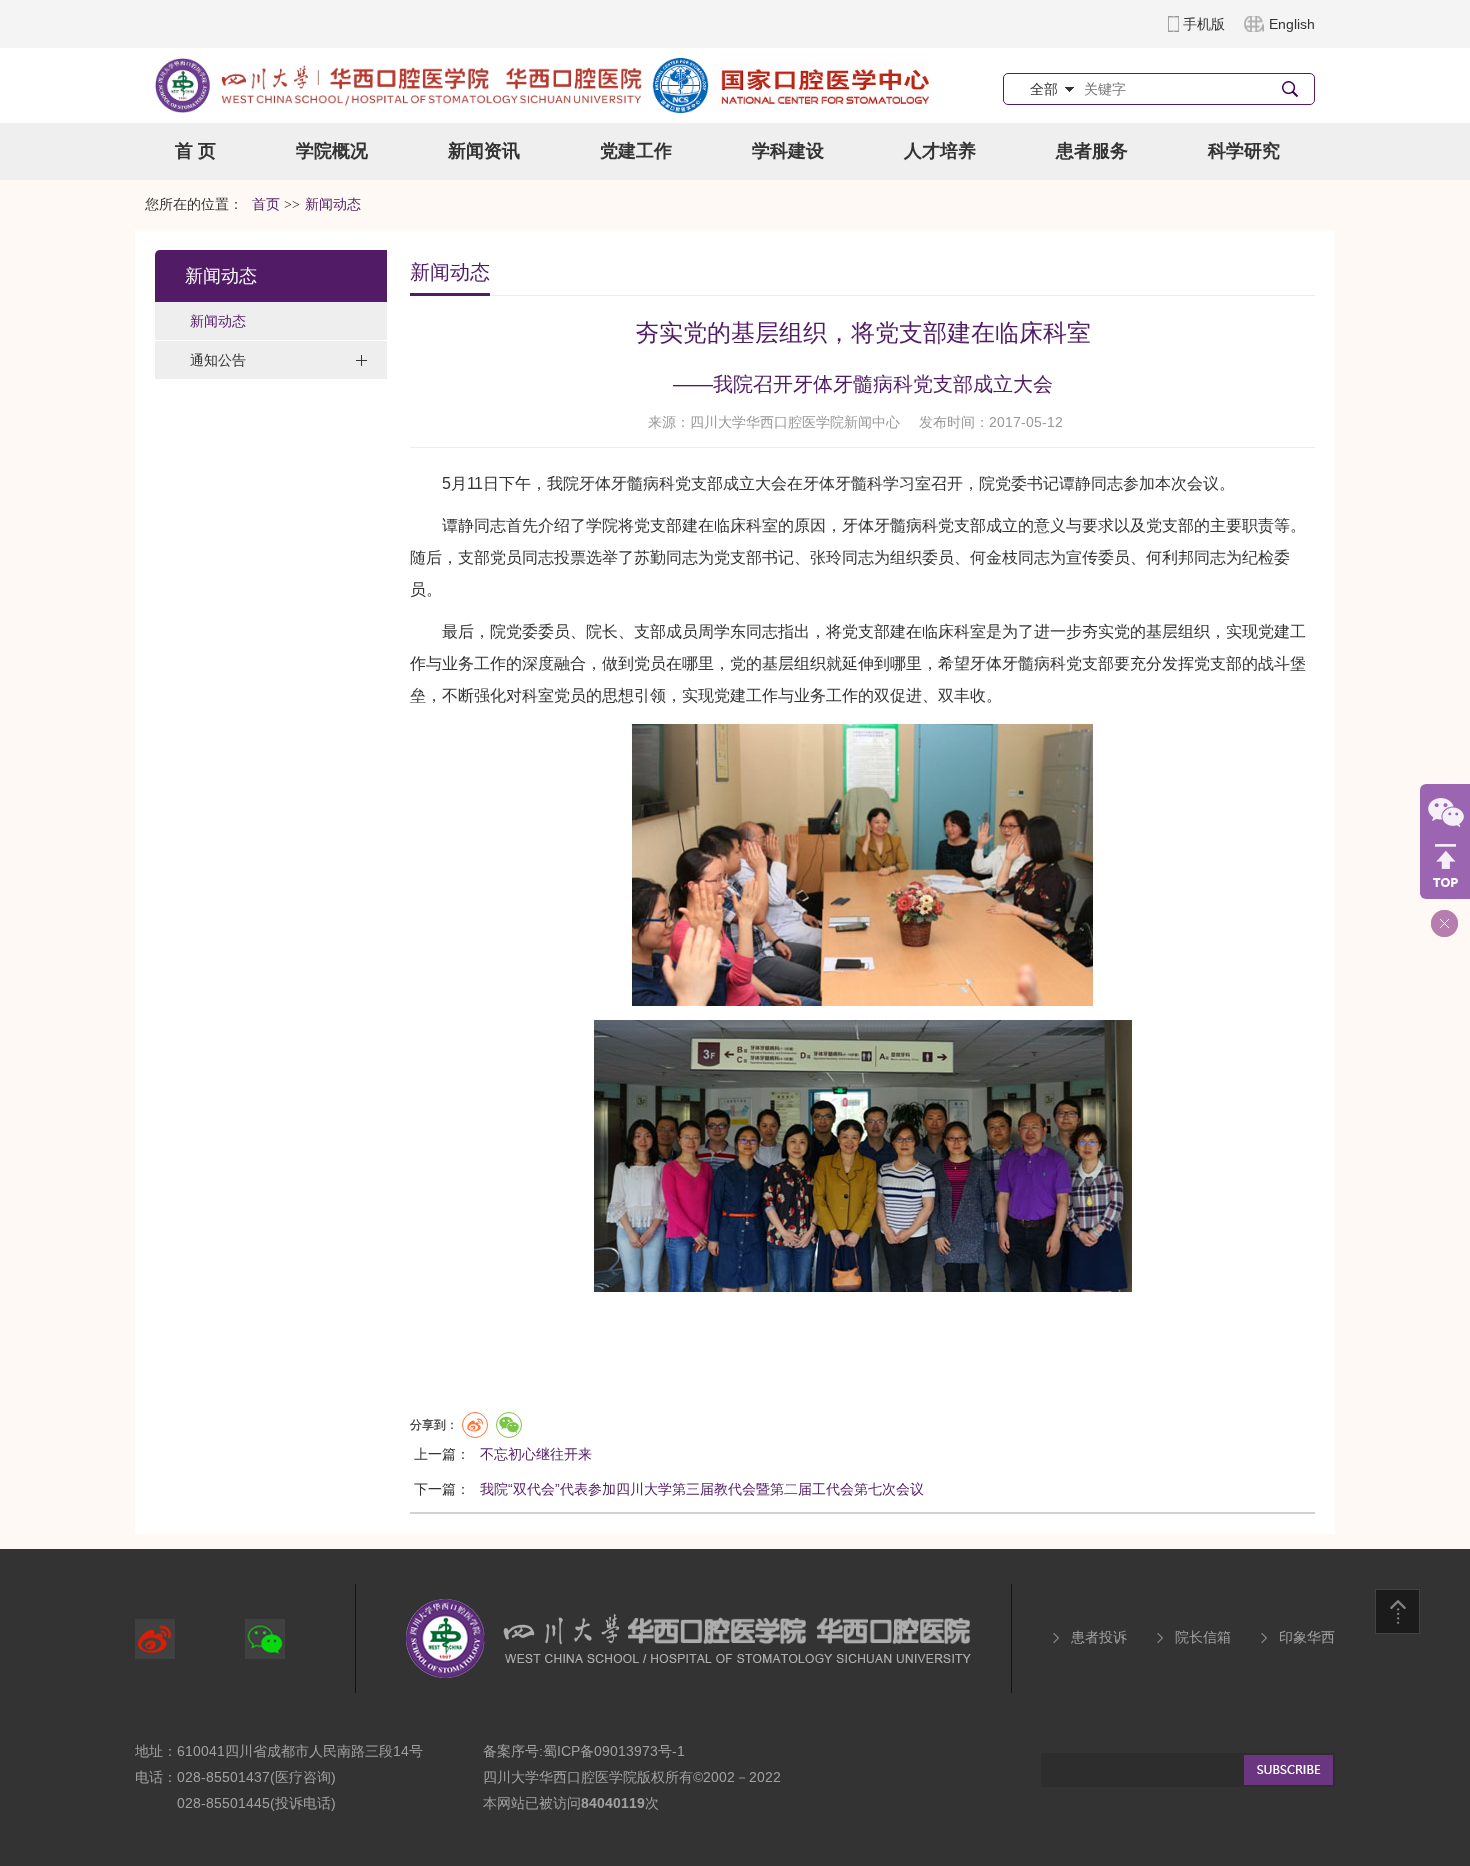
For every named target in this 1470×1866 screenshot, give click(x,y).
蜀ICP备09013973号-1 (614, 1751)
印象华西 (1307, 1637)
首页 (266, 204)
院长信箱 (1203, 1637)
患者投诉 (1099, 1637)
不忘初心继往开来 (536, 1454)
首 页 (195, 151)
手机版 (1204, 24)
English (1292, 24)
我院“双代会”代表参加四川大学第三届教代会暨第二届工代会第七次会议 (702, 1489)
